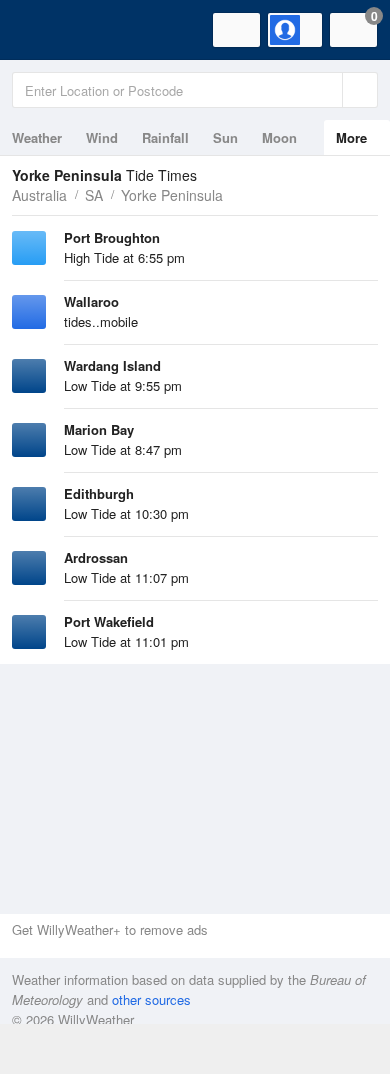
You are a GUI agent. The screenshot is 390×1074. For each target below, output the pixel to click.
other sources (151, 999)
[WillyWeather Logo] (45, 30)
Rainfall (165, 137)
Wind (102, 137)
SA (94, 195)
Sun (225, 137)
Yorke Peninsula (172, 195)
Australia (39, 195)
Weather (37, 137)
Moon (279, 137)
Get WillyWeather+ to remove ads (110, 929)
